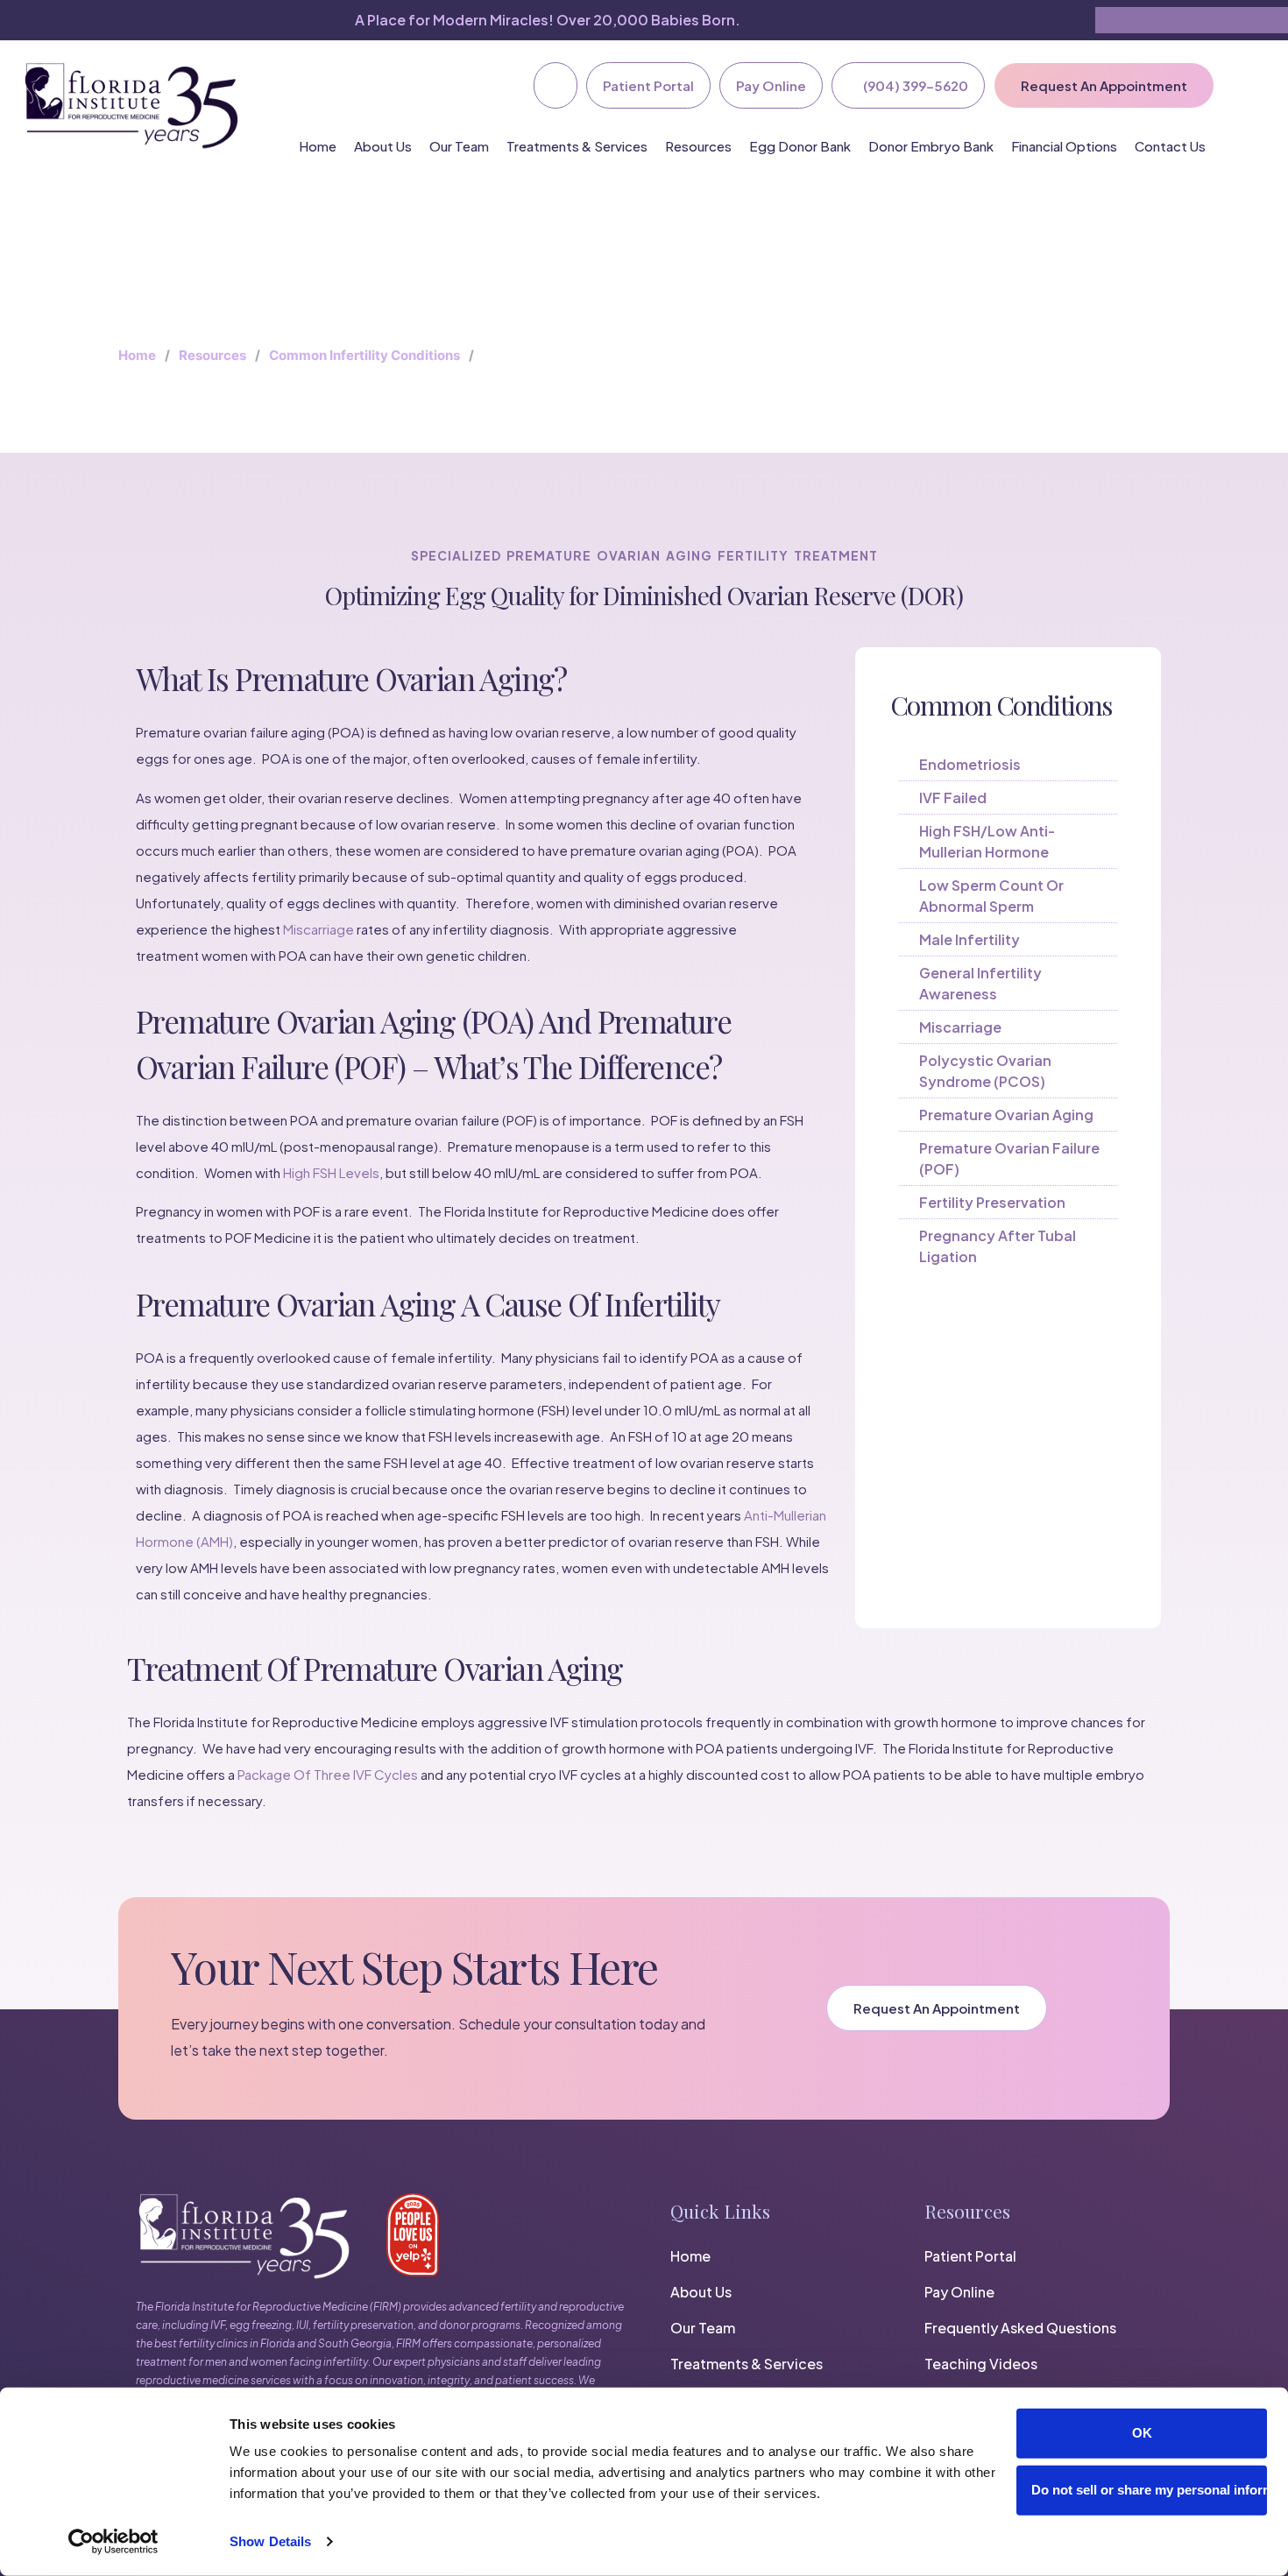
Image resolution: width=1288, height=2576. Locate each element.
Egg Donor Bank (800, 146)
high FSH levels (331, 1172)
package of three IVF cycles (328, 1774)
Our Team (459, 146)
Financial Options (1064, 146)
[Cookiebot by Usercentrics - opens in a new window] (113, 2542)
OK (1142, 2433)
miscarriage (318, 929)
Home (318, 146)
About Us (383, 146)
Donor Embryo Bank (931, 146)
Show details (270, 2541)
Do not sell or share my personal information (1149, 2490)
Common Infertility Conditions (364, 355)
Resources (698, 146)
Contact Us (1170, 146)
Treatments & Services (577, 146)
